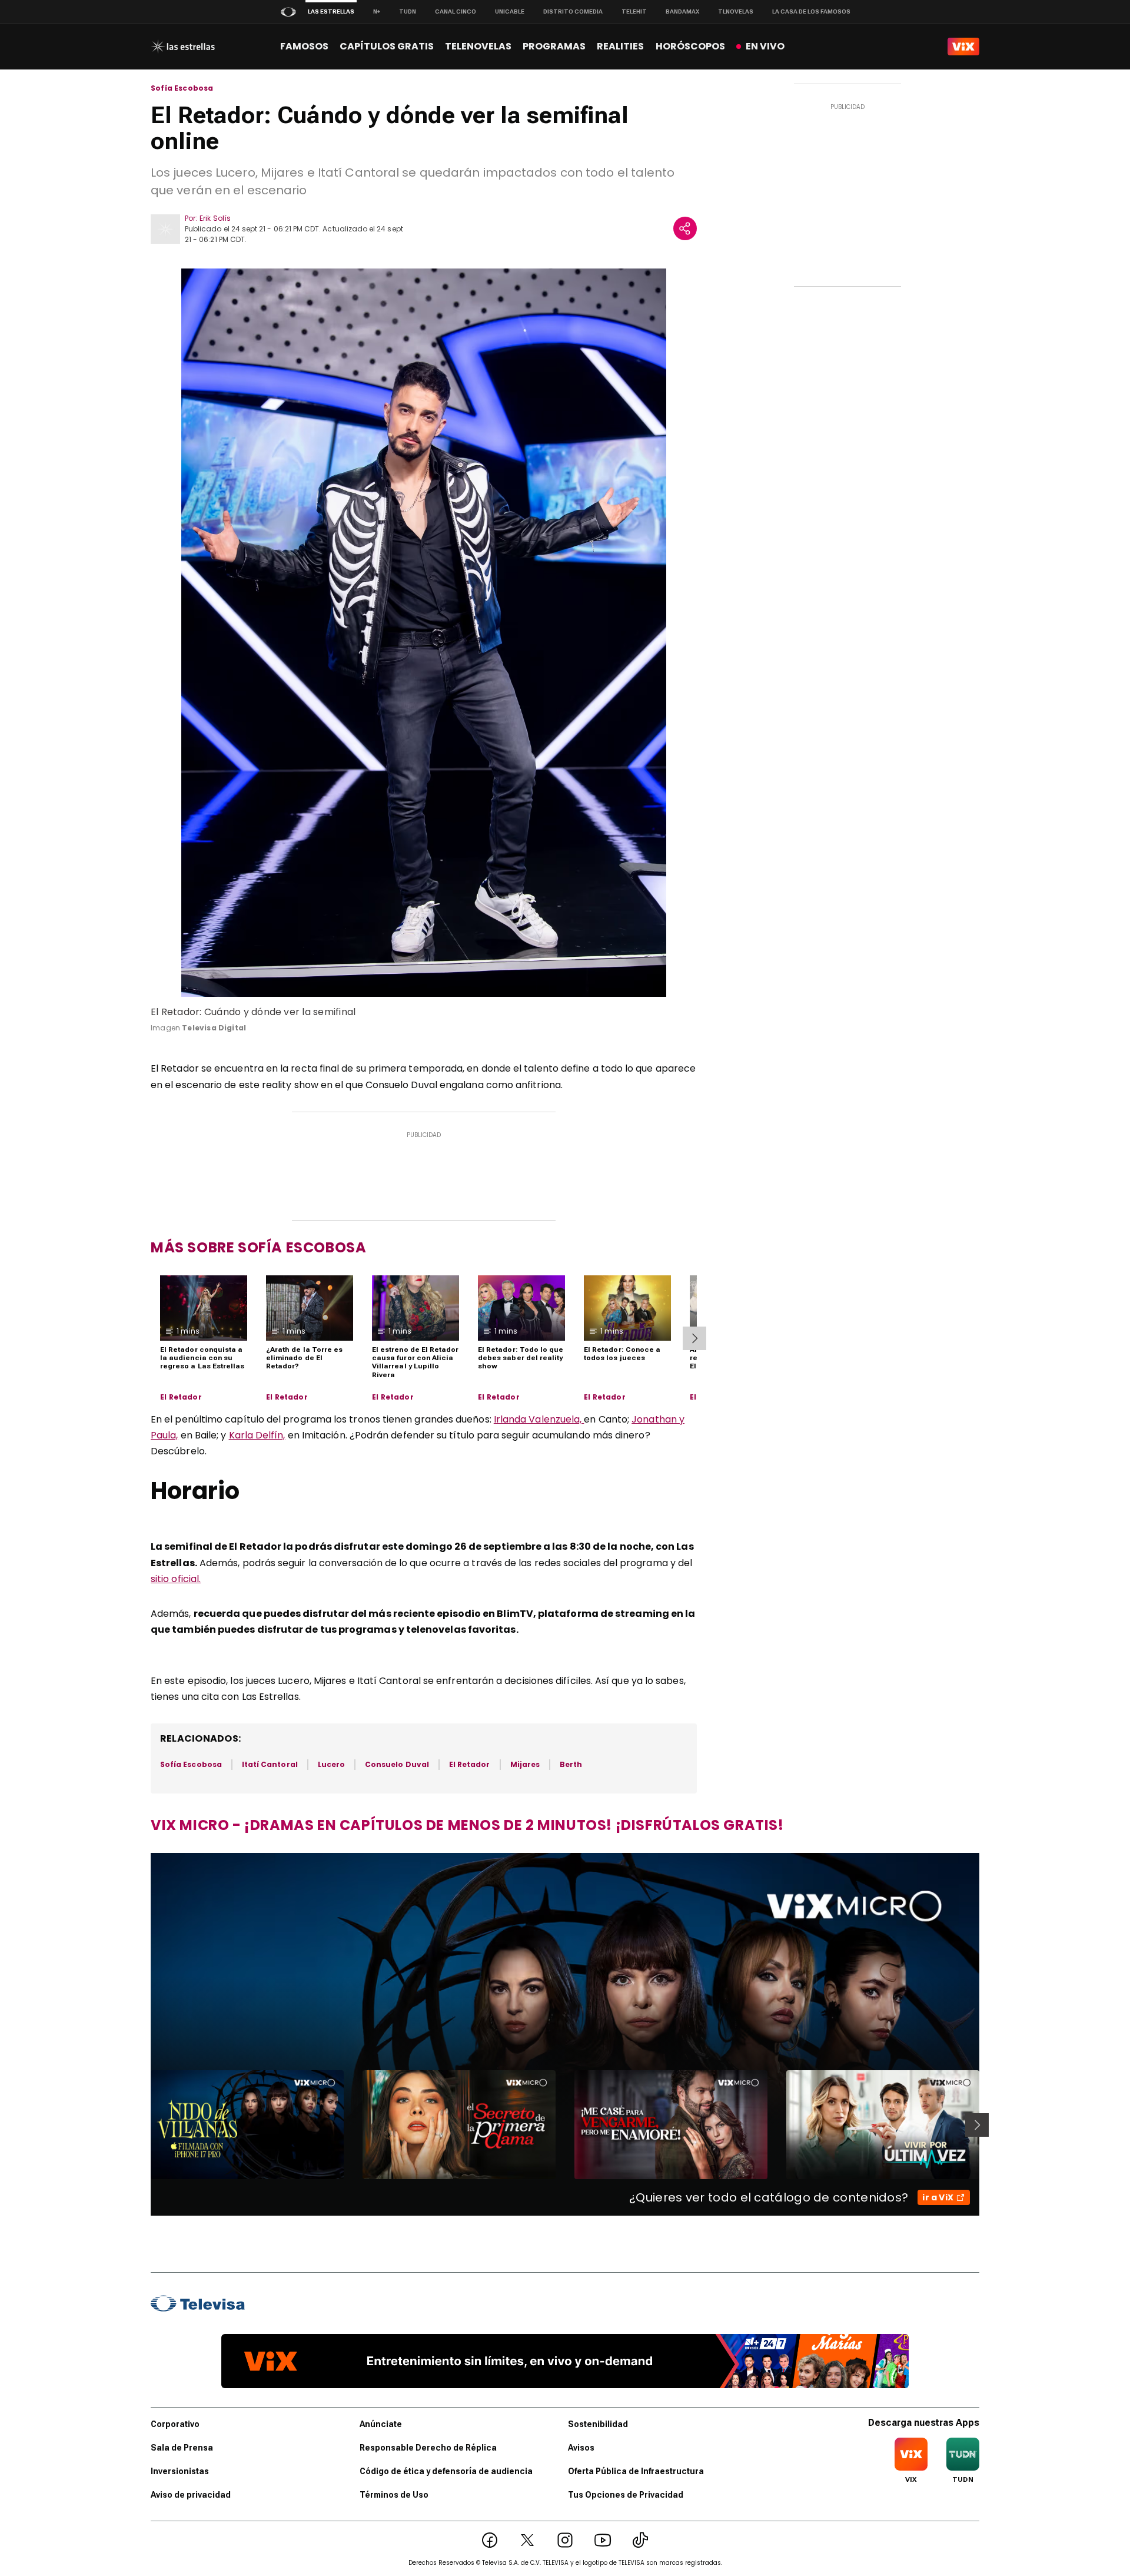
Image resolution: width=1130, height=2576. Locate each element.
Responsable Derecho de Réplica (428, 2448)
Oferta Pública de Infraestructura (636, 2471)
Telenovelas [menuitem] (478, 46)
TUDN (408, 11)
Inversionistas (180, 2471)
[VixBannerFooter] (565, 2361)
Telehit (634, 11)
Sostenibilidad (598, 2424)
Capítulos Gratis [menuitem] (387, 46)
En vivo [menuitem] (765, 46)
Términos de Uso (394, 2495)
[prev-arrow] (143, 2125)
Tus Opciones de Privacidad (626, 2495)
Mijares (525, 1764)
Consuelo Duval (397, 1764)
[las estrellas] (183, 47)
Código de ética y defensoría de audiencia (446, 2471)
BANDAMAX (682, 11)
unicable (510, 11)
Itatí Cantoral (270, 1764)
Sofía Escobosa (182, 88)
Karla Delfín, (257, 1435)
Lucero (331, 1764)
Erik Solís (215, 218)
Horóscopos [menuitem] (690, 46)
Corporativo (175, 2424)
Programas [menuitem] (554, 46)
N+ (377, 11)
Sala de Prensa (182, 2448)
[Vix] (963, 47)
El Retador (181, 1397)
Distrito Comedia (573, 11)
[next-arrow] (694, 1338)
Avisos (581, 2448)
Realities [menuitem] (620, 46)
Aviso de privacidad (191, 2495)
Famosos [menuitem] (304, 46)
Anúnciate (381, 2424)
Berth (571, 1764)
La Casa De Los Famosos (811, 11)
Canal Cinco (456, 11)
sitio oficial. (176, 1579)
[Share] (685, 228)
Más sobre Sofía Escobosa (258, 1247)
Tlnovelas (736, 11)
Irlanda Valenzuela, (539, 1419)
